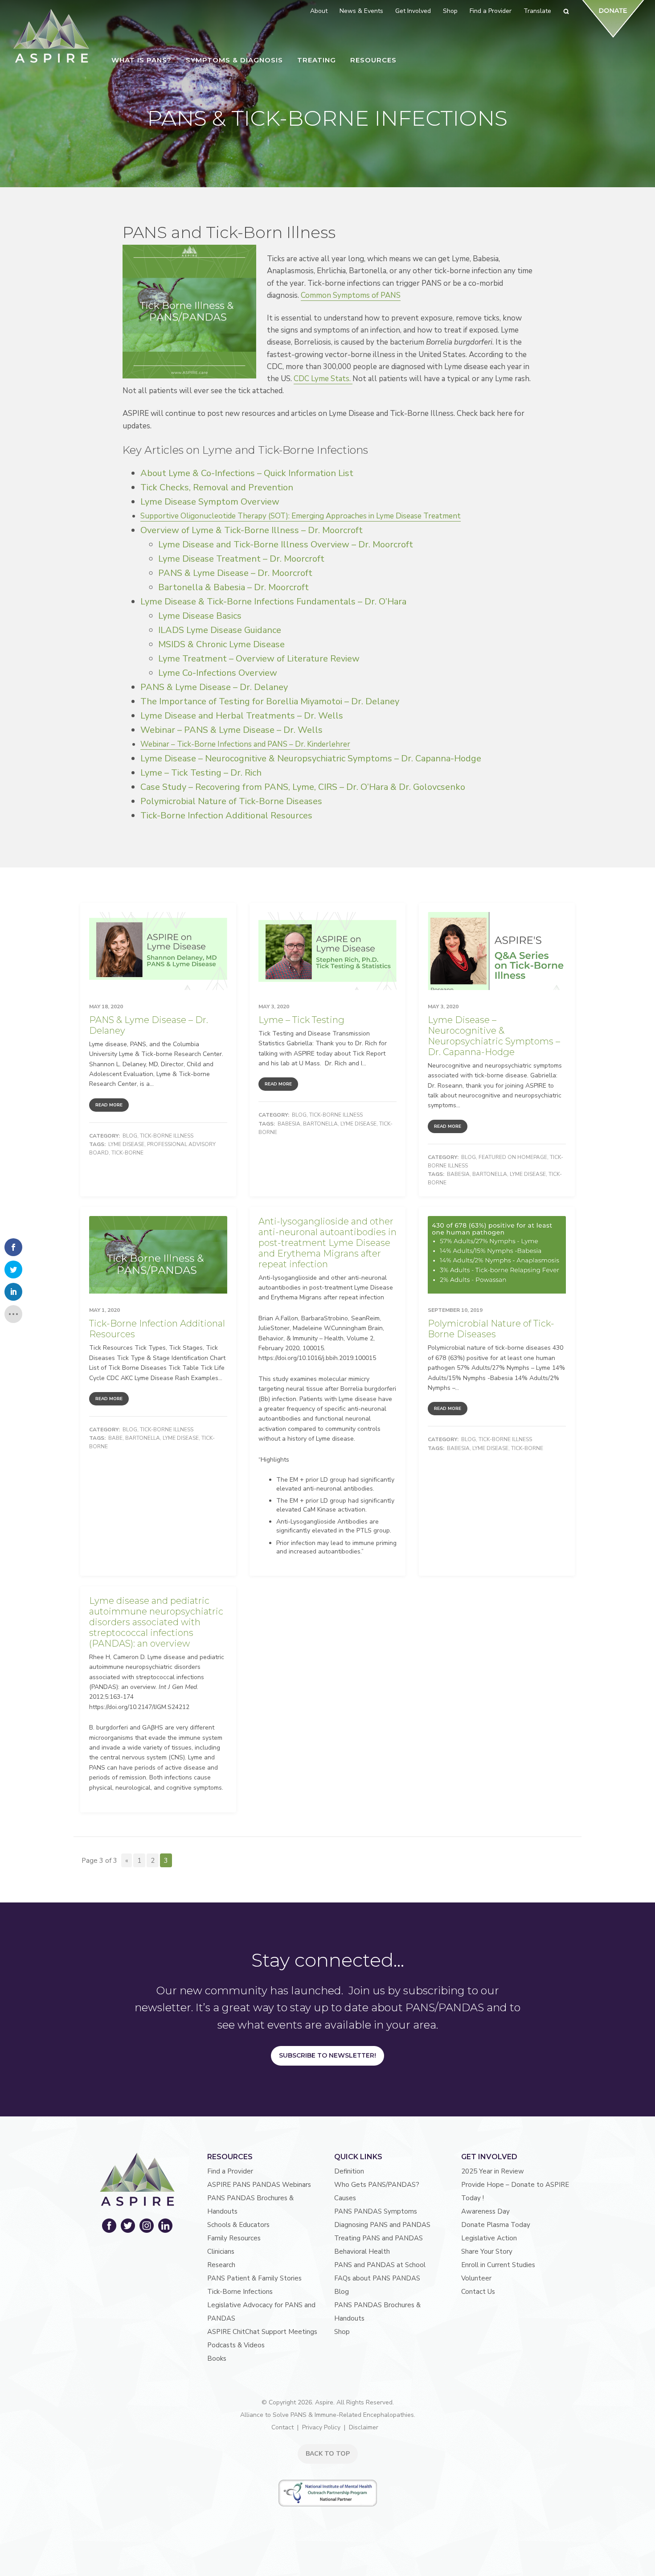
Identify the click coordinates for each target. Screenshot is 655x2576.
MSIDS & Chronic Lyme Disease (221, 644)
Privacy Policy (321, 2427)
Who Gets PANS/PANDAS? (377, 2185)
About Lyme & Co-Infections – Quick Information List (247, 473)
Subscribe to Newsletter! (327, 2055)
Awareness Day (485, 2211)
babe (115, 1438)
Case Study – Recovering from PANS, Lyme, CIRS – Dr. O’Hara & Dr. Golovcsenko (303, 787)
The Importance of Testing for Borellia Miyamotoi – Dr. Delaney (270, 701)
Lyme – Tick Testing (301, 1020)
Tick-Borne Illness (167, 1136)
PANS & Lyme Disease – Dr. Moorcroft (235, 573)
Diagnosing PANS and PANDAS (382, 2225)
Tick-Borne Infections (240, 2292)
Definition (349, 2171)
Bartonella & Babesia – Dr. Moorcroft (233, 587)
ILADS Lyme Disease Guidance (220, 630)
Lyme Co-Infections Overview (218, 673)
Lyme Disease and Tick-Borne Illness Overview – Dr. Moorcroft (286, 544)
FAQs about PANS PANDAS (377, 2278)
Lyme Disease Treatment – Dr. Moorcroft (241, 559)
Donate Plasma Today (496, 2225)
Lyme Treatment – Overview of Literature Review (259, 659)
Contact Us (478, 2292)
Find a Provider (230, 2171)
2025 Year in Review (493, 2171)
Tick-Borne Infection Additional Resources (226, 816)
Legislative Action (489, 2238)
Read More (109, 1105)
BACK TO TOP (328, 2454)
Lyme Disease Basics (200, 616)
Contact (282, 2427)
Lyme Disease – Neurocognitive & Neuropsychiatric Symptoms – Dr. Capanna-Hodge (311, 758)
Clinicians (221, 2251)
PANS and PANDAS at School (380, 2265)
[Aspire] (51, 36)
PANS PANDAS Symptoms (376, 2211)
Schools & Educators (238, 2225)
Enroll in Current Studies (498, 2265)
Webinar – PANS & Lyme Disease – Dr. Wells (231, 730)
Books (217, 2358)
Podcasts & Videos (236, 2345)
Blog (130, 1136)
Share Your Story (487, 2251)
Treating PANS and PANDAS (379, 2238)
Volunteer (476, 2278)
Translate (537, 11)
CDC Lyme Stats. (323, 379)
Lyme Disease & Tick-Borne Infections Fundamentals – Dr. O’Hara (273, 602)
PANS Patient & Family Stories (254, 2278)
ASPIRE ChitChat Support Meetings (262, 2332)
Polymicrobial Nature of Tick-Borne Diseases (231, 801)
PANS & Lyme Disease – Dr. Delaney (214, 687)
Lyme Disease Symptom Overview (210, 502)
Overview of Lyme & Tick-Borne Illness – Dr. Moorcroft (252, 530)
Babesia (289, 1124)
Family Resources (234, 2238)
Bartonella (320, 1124)
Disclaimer (364, 2427)
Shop (342, 2332)
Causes (345, 2198)
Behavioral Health (362, 2251)
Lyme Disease (126, 1144)
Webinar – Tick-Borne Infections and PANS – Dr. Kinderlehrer (245, 744)
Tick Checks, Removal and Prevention (217, 487)
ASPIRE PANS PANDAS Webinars (259, 2185)
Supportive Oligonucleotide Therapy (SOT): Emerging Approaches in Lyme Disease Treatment (301, 516)
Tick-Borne (127, 1153)
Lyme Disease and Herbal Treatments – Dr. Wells (242, 716)
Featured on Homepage (513, 1157)
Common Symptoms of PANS (351, 295)
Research (221, 2265)
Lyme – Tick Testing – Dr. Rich (201, 773)
